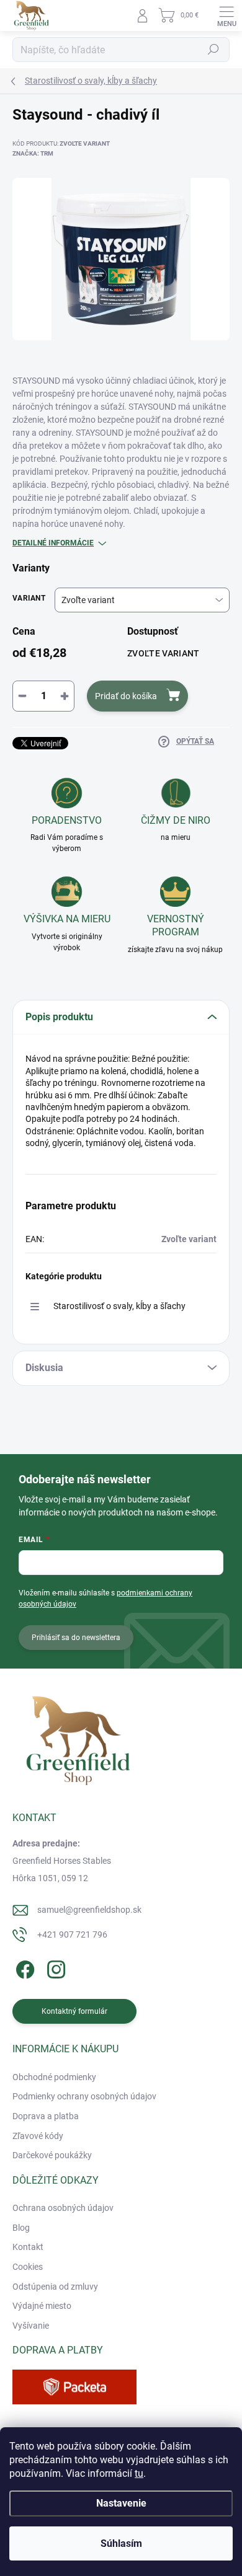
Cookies (28, 2267)
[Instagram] (54, 1968)
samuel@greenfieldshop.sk (89, 1910)
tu (139, 2473)
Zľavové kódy (38, 2136)
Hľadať (213, 50)
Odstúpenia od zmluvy (55, 2287)
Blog (21, 2228)
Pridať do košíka (126, 696)
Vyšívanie (31, 2326)
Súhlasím (121, 2543)
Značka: (33, 153)
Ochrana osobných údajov (63, 2208)
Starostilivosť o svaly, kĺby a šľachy (119, 1306)
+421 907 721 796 (72, 1934)
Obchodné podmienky (54, 2077)
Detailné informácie (53, 543)
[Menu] (226, 15)
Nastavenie (121, 2503)
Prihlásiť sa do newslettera (76, 1638)
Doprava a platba (46, 2116)
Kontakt (28, 2247)
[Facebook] (23, 1968)
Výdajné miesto (42, 2306)
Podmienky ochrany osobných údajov (84, 2096)
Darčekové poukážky (52, 2155)
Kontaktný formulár (74, 2011)
